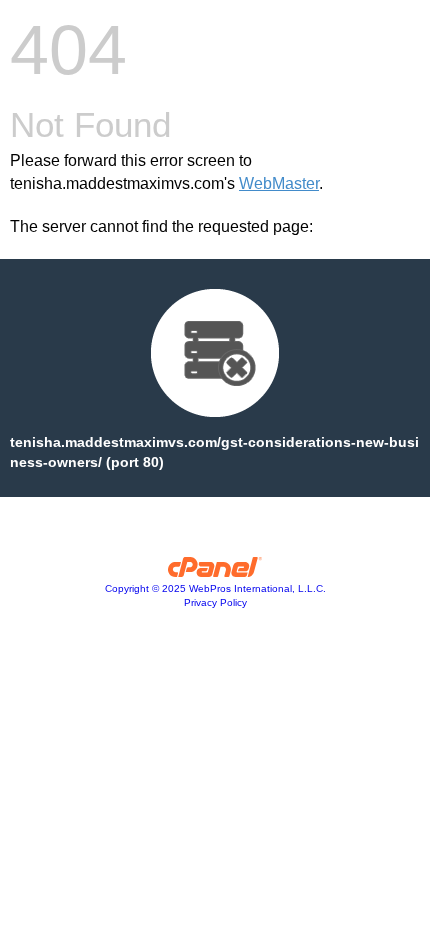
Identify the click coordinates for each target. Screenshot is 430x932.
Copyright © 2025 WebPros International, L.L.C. (215, 588)
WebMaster (279, 183)
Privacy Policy (215, 602)
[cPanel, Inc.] (215, 572)
